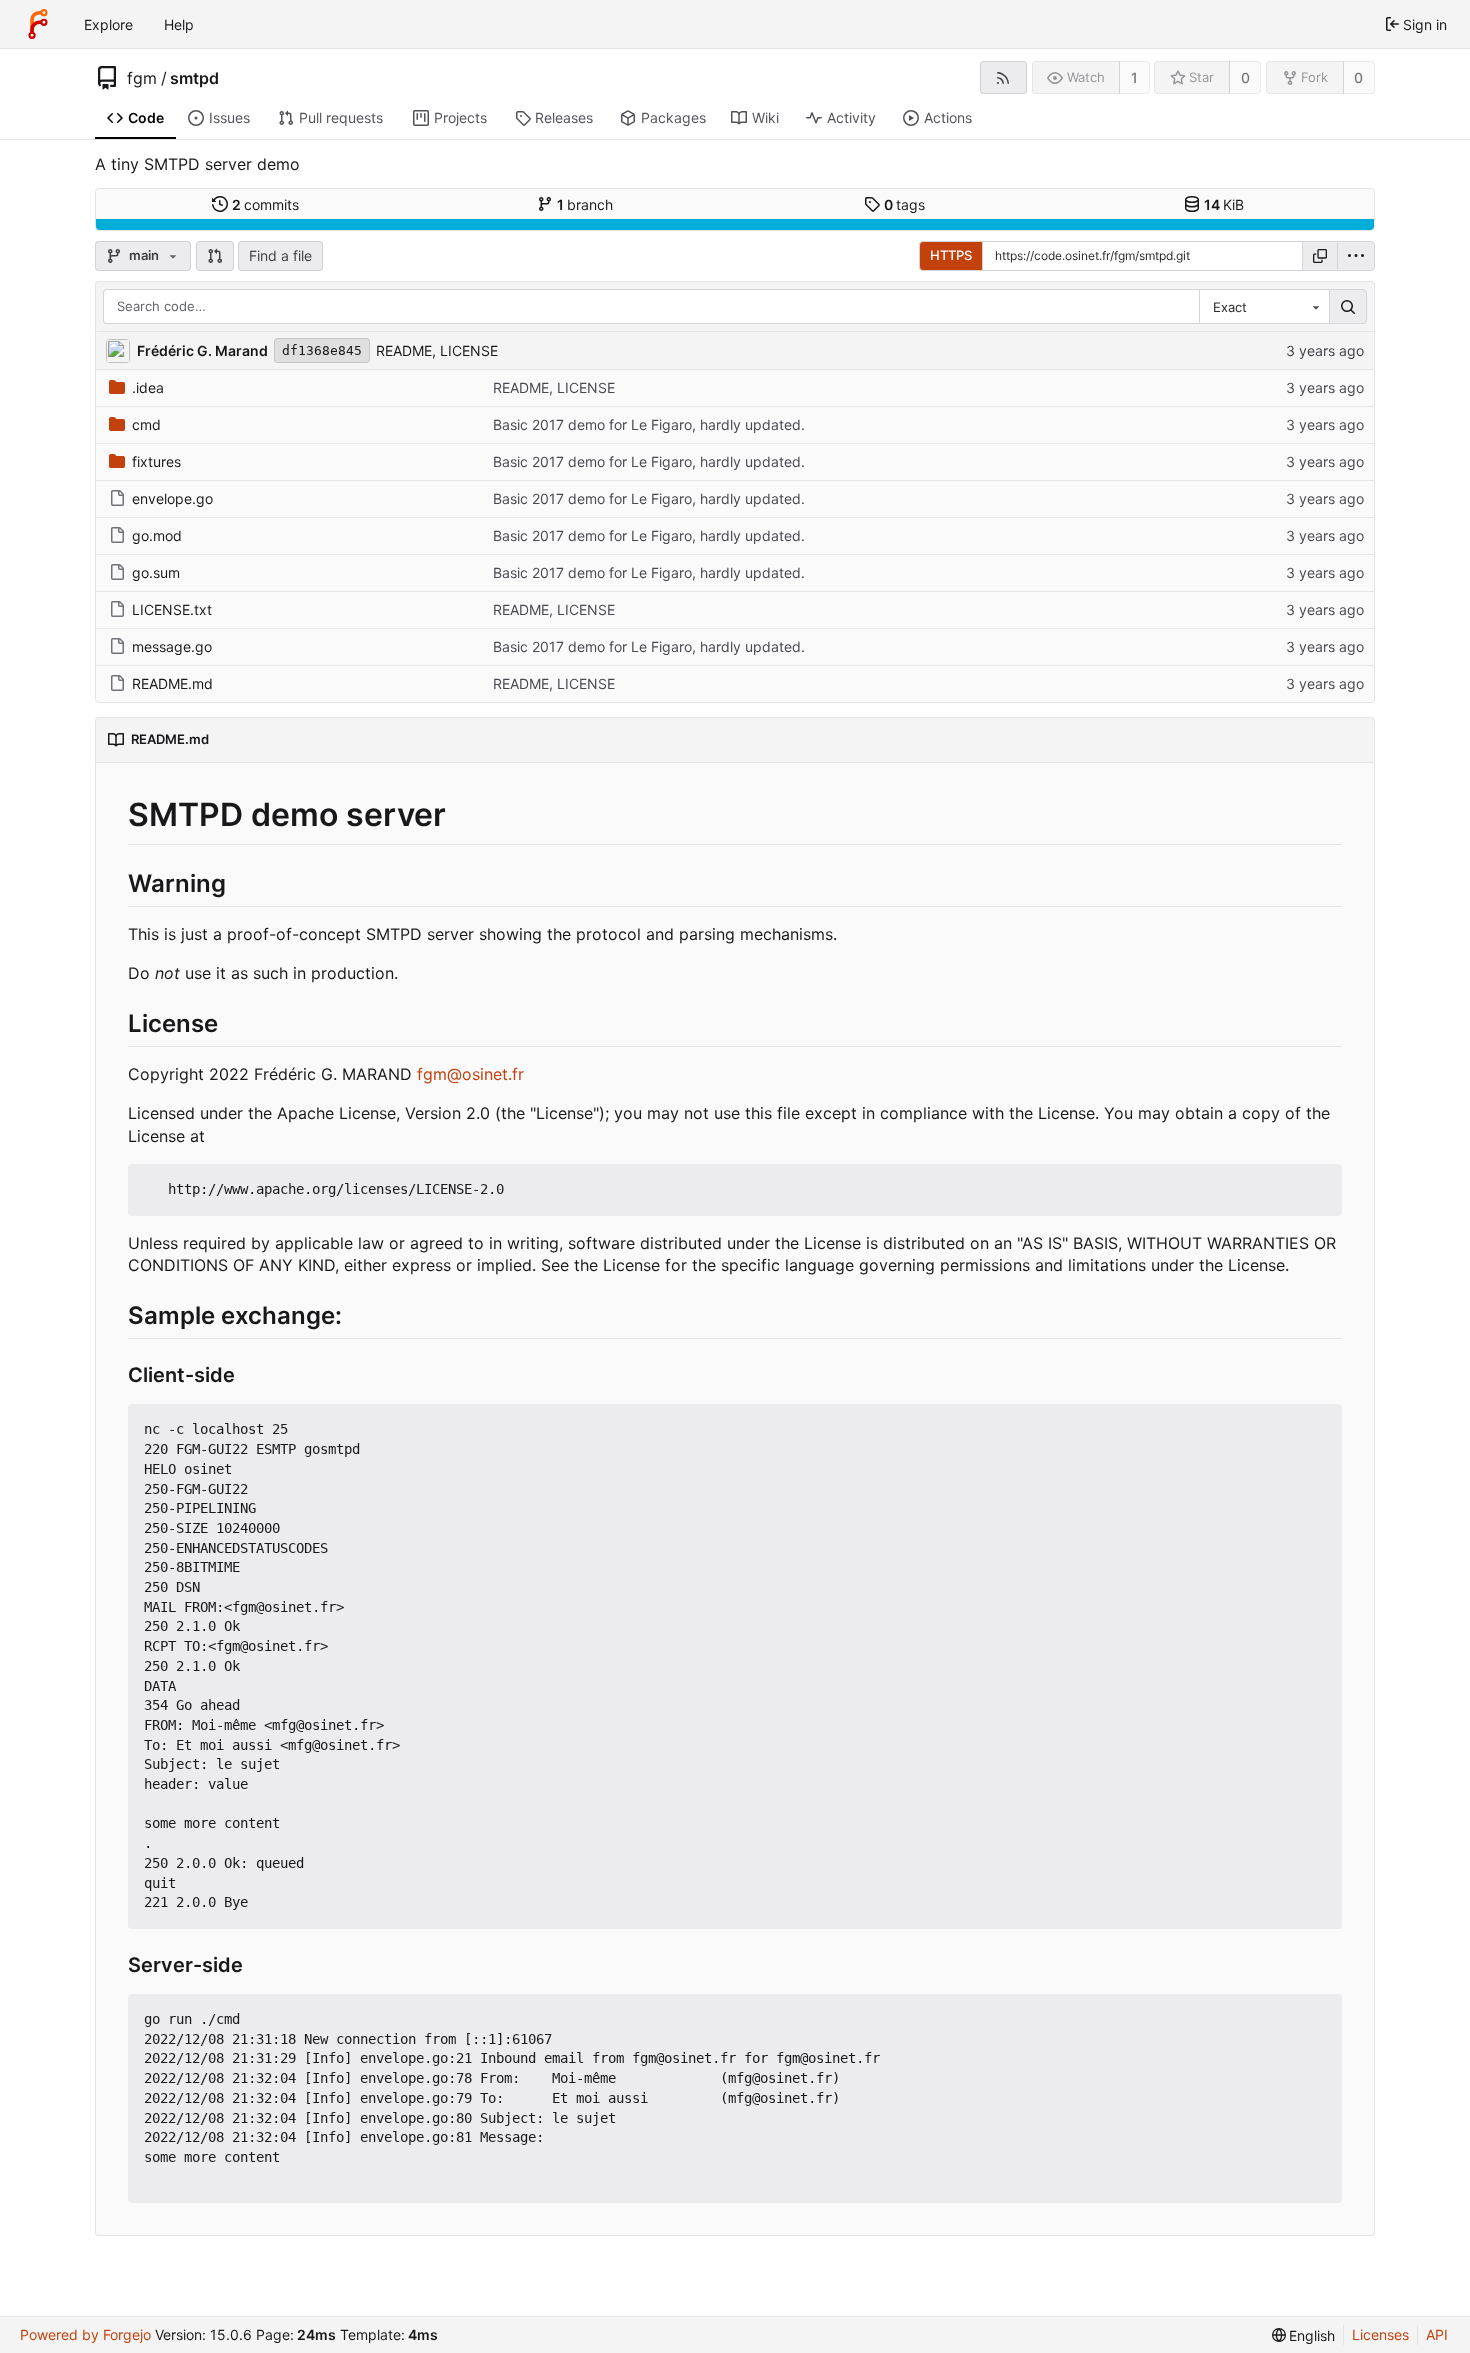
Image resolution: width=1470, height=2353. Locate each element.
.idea (148, 387)
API (1437, 2334)
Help (179, 24)
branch (585, 204)
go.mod (157, 535)
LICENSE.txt (172, 609)
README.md (172, 683)
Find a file (280, 255)
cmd (146, 424)
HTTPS (951, 255)
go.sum (156, 572)
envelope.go (172, 498)
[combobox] (1264, 307)
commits (266, 204)
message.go (172, 646)
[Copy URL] (1320, 256)
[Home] (38, 24)
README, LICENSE (437, 350)
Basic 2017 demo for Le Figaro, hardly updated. (649, 424)
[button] (215, 256)
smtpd (194, 78)
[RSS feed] (1003, 77)
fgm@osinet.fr (470, 1074)
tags (905, 204)
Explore (108, 24)
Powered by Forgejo (85, 2334)
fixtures (156, 461)
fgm (142, 78)
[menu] (1356, 256)
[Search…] (1348, 307)
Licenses (1380, 2334)
